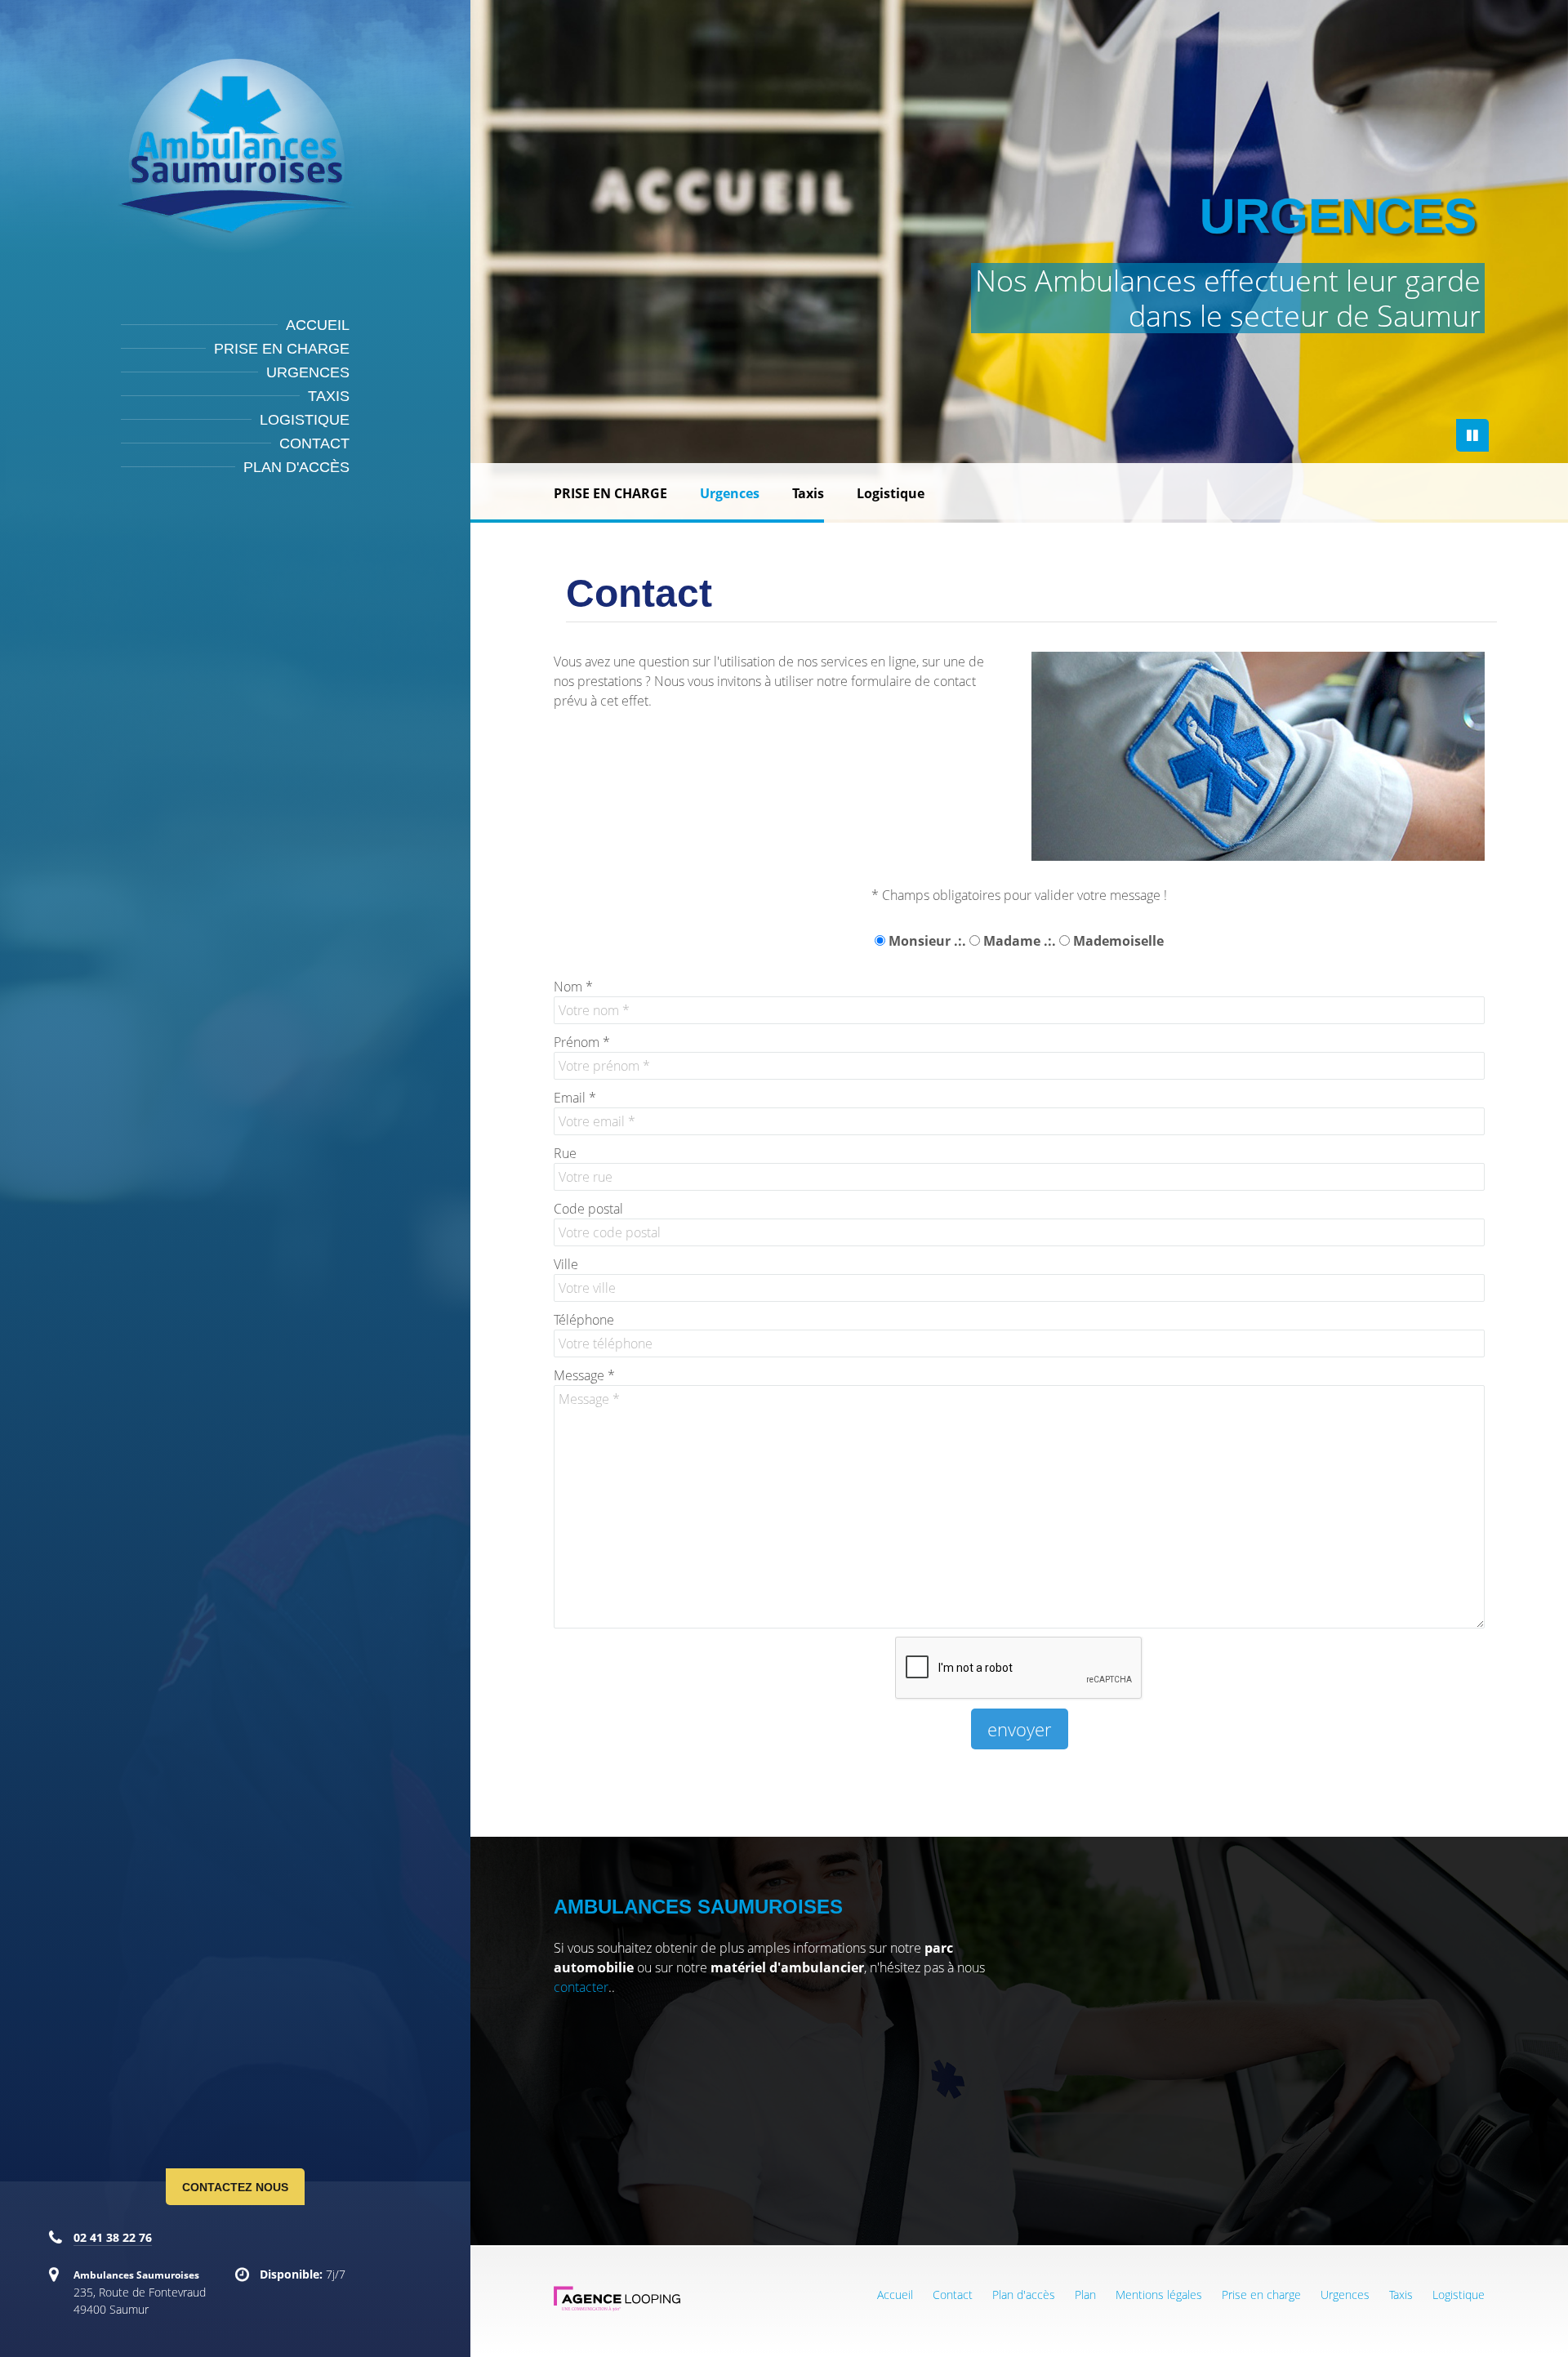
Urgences (308, 372)
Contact (314, 443)
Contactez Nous (235, 2187)
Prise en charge (282, 349)
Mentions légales (1159, 2295)
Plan (1085, 2295)
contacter (581, 1987)
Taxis (329, 396)
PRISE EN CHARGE (610, 493)
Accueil (318, 325)
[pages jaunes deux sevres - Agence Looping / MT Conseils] (617, 2308)
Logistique (305, 420)
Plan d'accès (296, 467)
